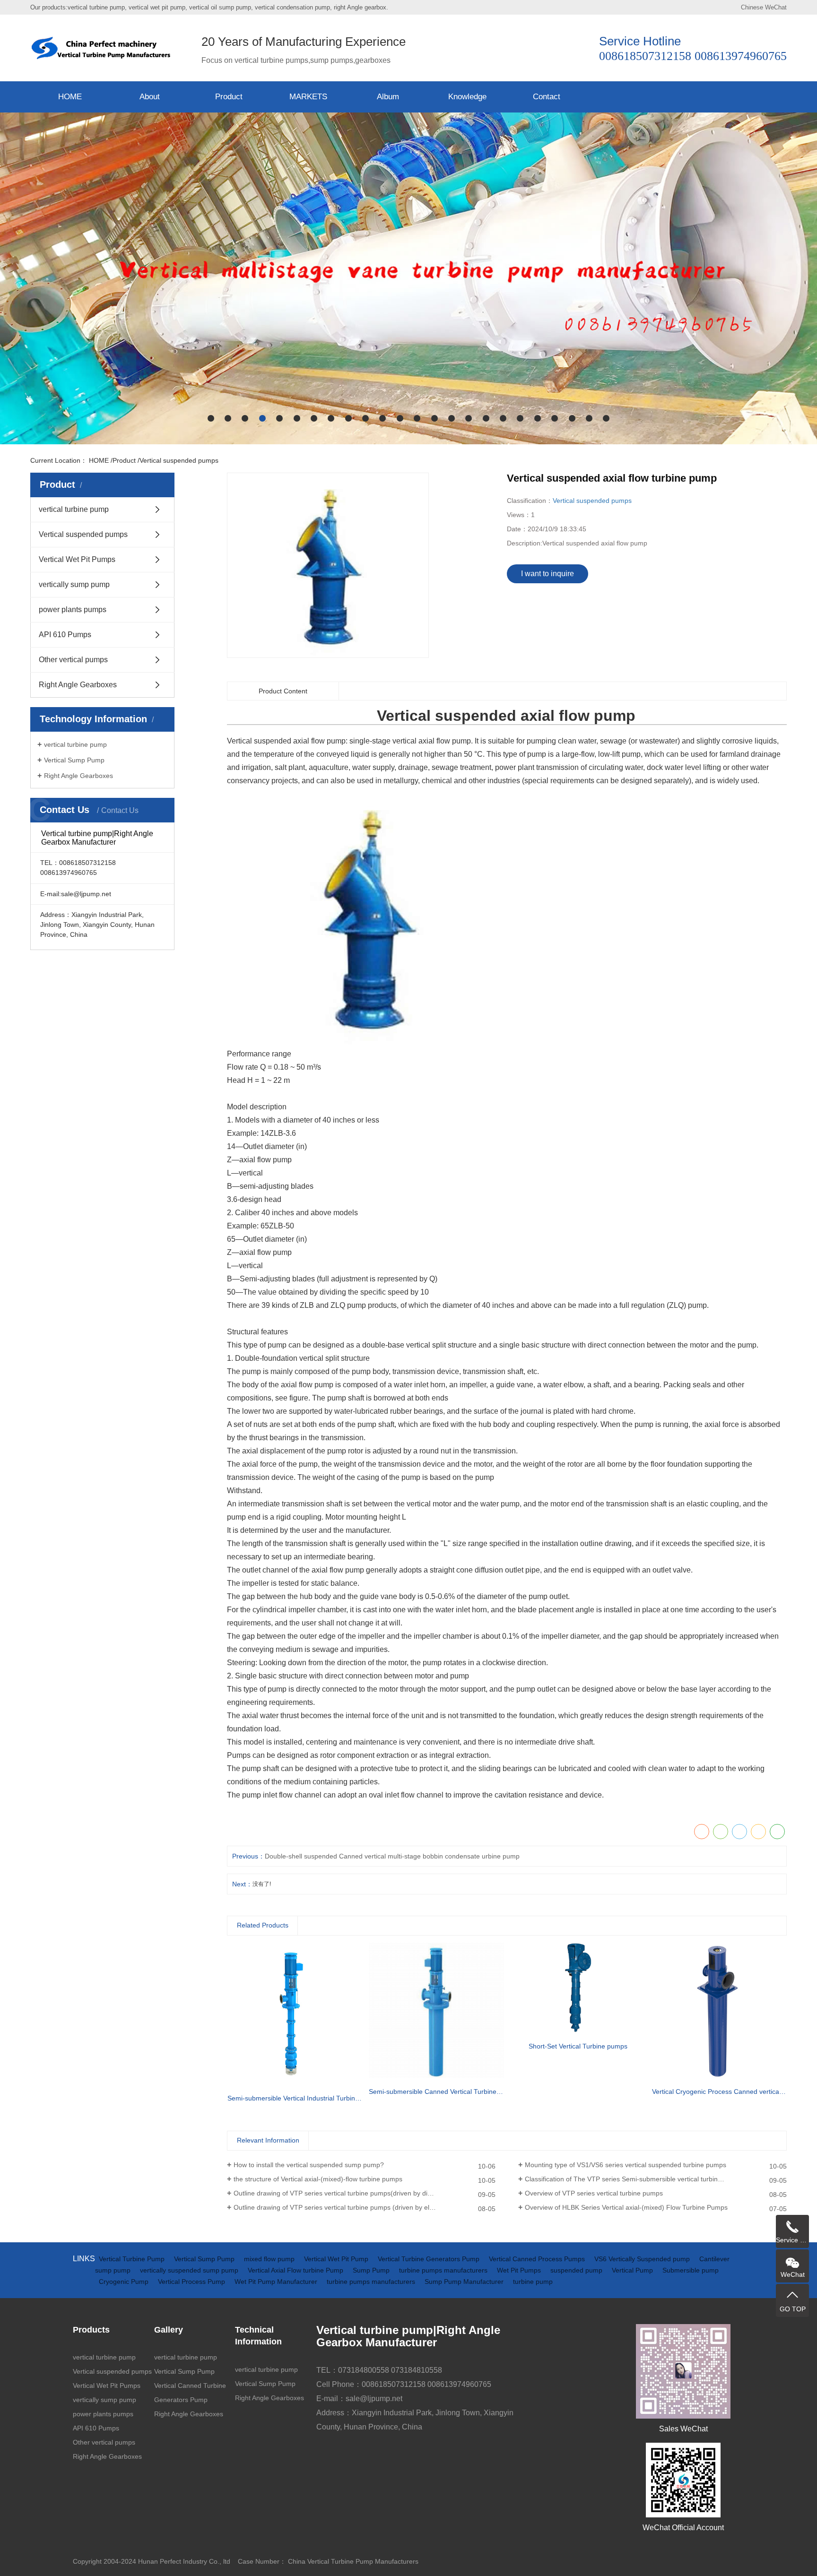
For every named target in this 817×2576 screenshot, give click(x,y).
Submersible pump (691, 2270)
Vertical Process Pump (192, 2282)
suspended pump (577, 2270)
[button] (211, 418)
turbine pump (533, 2282)
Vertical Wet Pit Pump (337, 2259)
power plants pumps (73, 609)
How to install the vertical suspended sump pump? (309, 2165)
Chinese (752, 7)
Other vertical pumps (73, 660)
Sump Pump (372, 2270)
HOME (70, 97)
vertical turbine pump (74, 509)
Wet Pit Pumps (520, 2270)
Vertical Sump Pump (74, 760)
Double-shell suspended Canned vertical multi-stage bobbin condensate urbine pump (392, 1856)
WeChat (776, 7)
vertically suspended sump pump (190, 2270)
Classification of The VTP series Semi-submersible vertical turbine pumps (634, 2179)
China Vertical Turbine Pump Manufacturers (353, 2561)
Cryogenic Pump (125, 2282)
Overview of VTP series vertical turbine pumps (594, 2193)
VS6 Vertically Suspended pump (643, 2259)
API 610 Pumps (65, 635)
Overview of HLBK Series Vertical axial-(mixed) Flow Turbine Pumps (626, 2207)
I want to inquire (548, 574)
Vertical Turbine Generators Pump (430, 2259)
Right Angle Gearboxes (78, 685)
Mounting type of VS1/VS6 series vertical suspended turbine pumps (626, 2165)
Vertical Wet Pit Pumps (77, 559)
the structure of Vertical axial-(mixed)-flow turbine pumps (318, 2179)
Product (229, 97)
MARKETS (308, 97)
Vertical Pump (633, 2270)
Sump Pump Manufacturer (465, 2282)
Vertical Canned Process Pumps (538, 2259)
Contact (547, 97)
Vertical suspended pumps (179, 460)
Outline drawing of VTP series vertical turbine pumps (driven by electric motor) (350, 2207)
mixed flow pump (270, 2259)
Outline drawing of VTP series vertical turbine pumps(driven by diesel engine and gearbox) (365, 2193)
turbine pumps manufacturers (444, 2270)
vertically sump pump (74, 584)
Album (388, 97)
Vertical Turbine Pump (133, 2259)
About (150, 97)
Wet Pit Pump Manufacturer (277, 2282)
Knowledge (467, 97)
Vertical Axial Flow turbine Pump (296, 2270)
